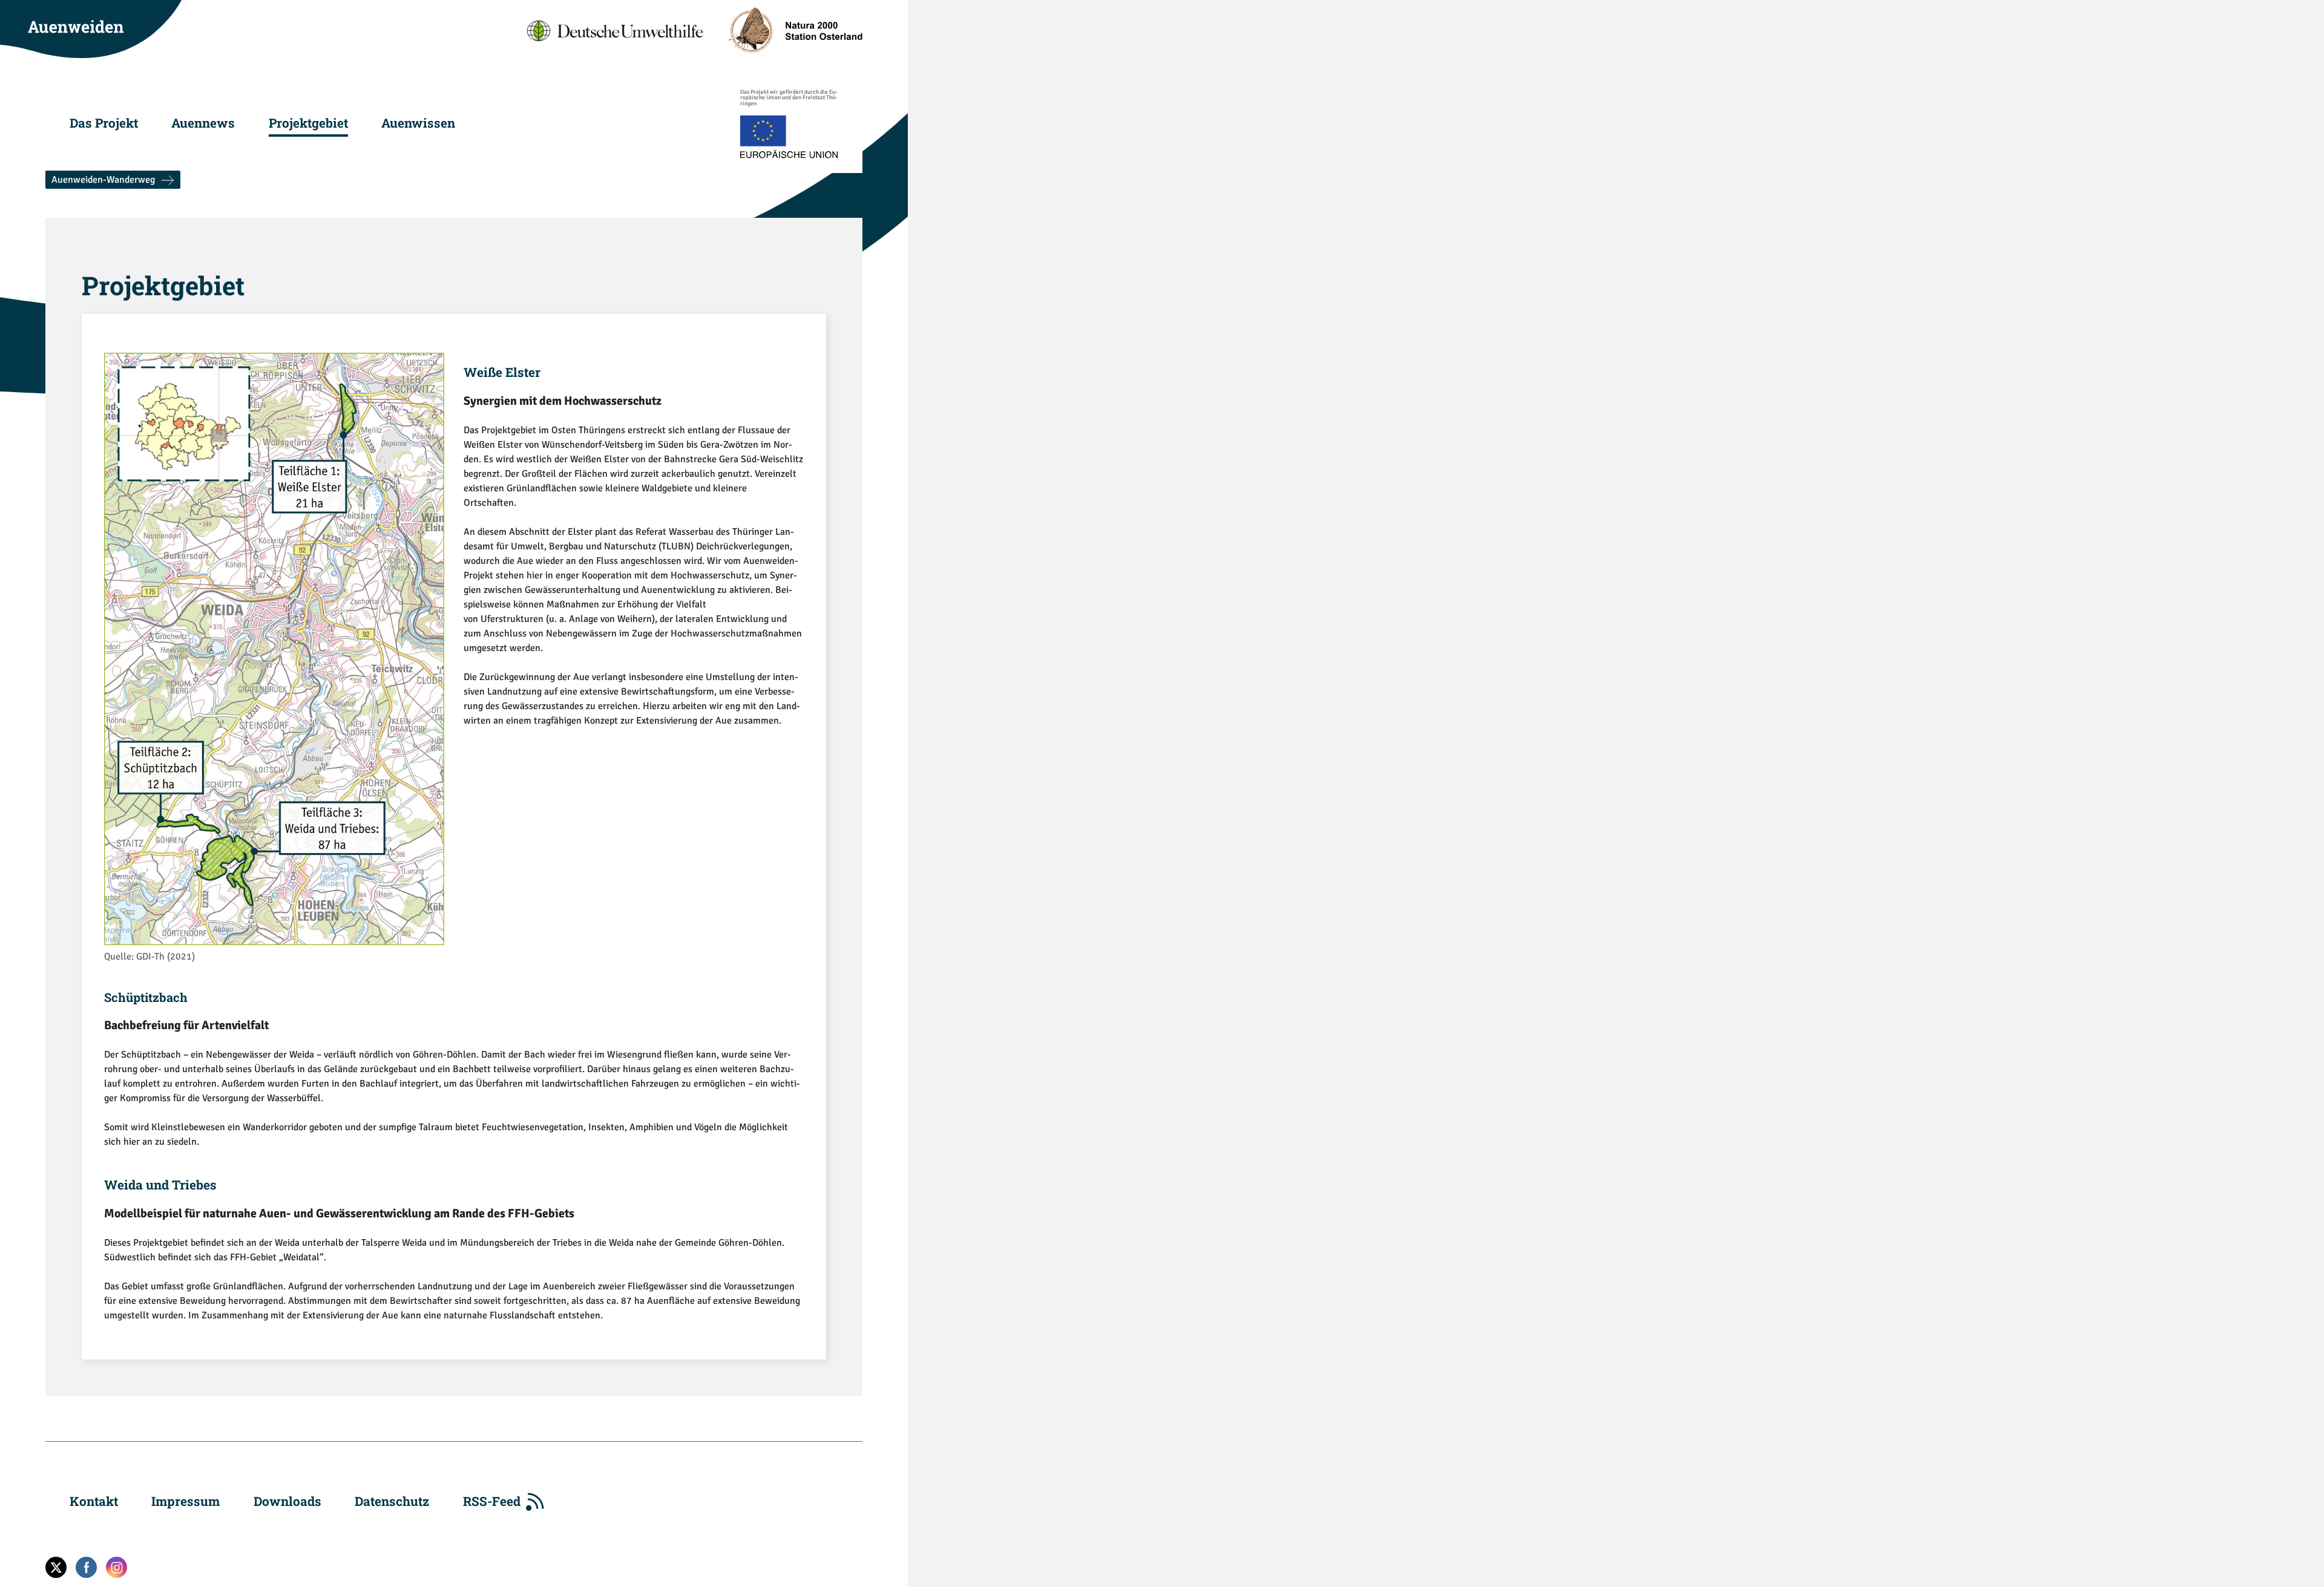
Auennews (203, 123)
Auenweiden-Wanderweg (103, 180)
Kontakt (94, 1501)
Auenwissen (418, 123)
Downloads (287, 1501)
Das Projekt (104, 123)
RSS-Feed (492, 1501)
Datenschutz (392, 1501)
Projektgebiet (308, 123)
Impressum (185, 1501)
